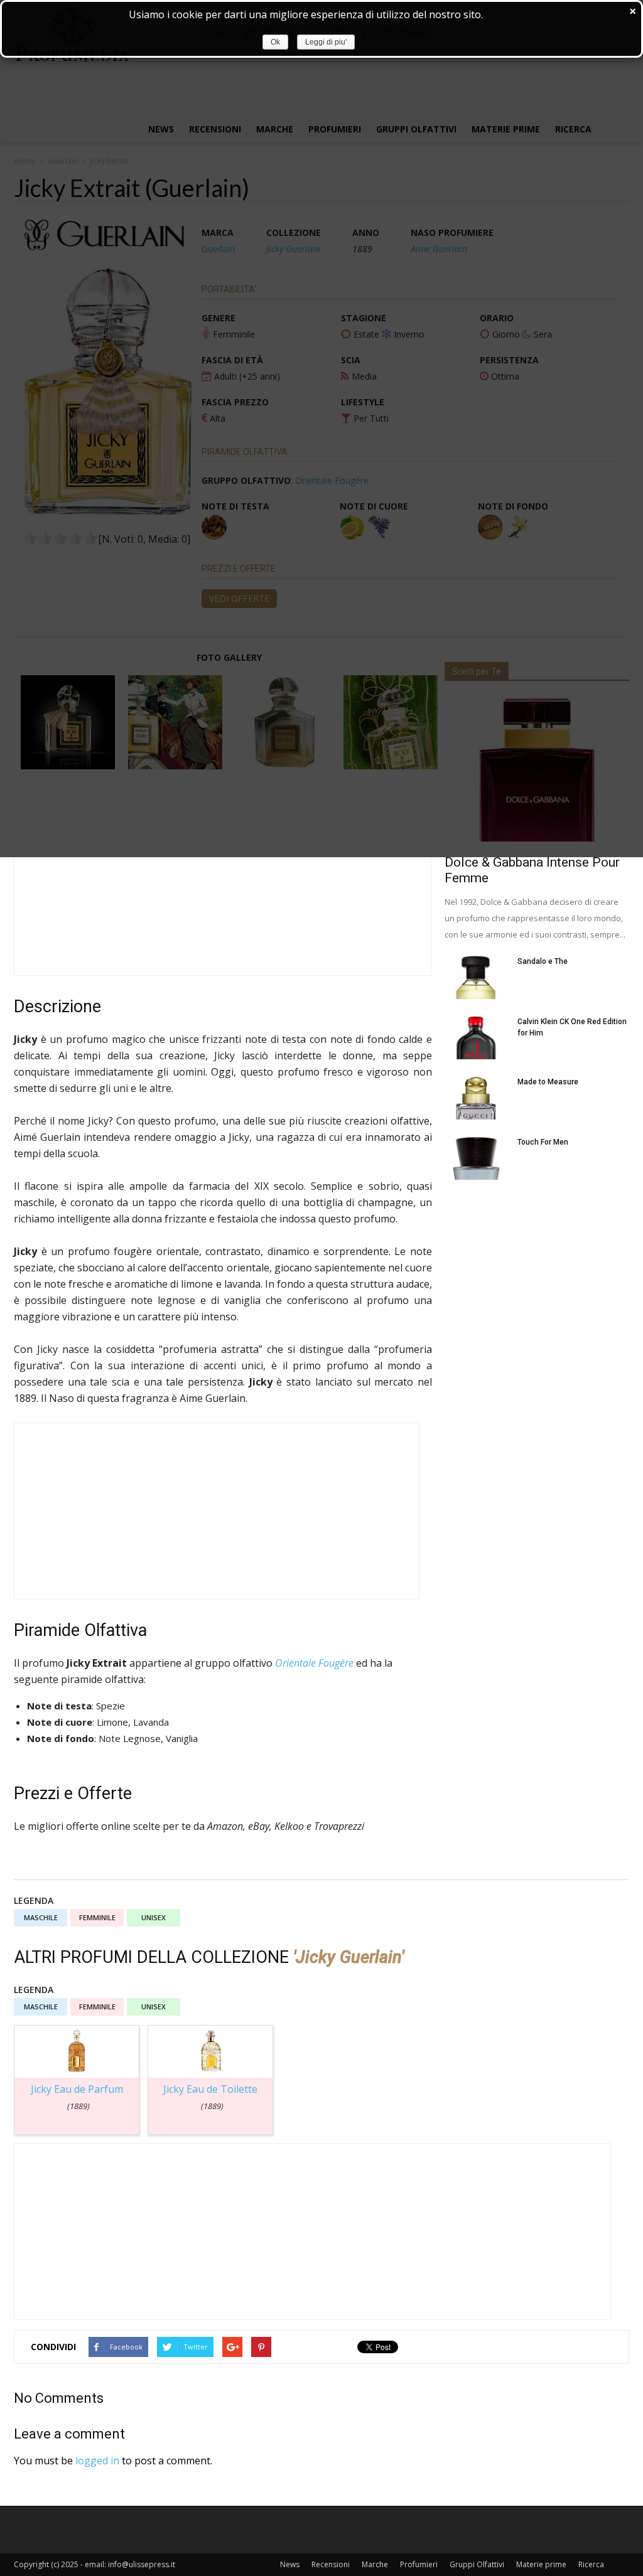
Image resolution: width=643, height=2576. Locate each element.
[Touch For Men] (476, 1158)
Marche (375, 2564)
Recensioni (331, 2564)
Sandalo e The (543, 961)
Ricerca (591, 2564)
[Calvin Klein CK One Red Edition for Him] (476, 1038)
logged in (97, 2461)
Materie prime (541, 2564)
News (290, 2564)
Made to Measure (548, 1082)
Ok (275, 42)
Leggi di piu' (326, 42)
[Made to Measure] (476, 1098)
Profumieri (419, 2564)
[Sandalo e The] (476, 977)
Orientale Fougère (314, 1663)
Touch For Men (543, 1142)
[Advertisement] (223, 887)
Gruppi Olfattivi (477, 2564)
